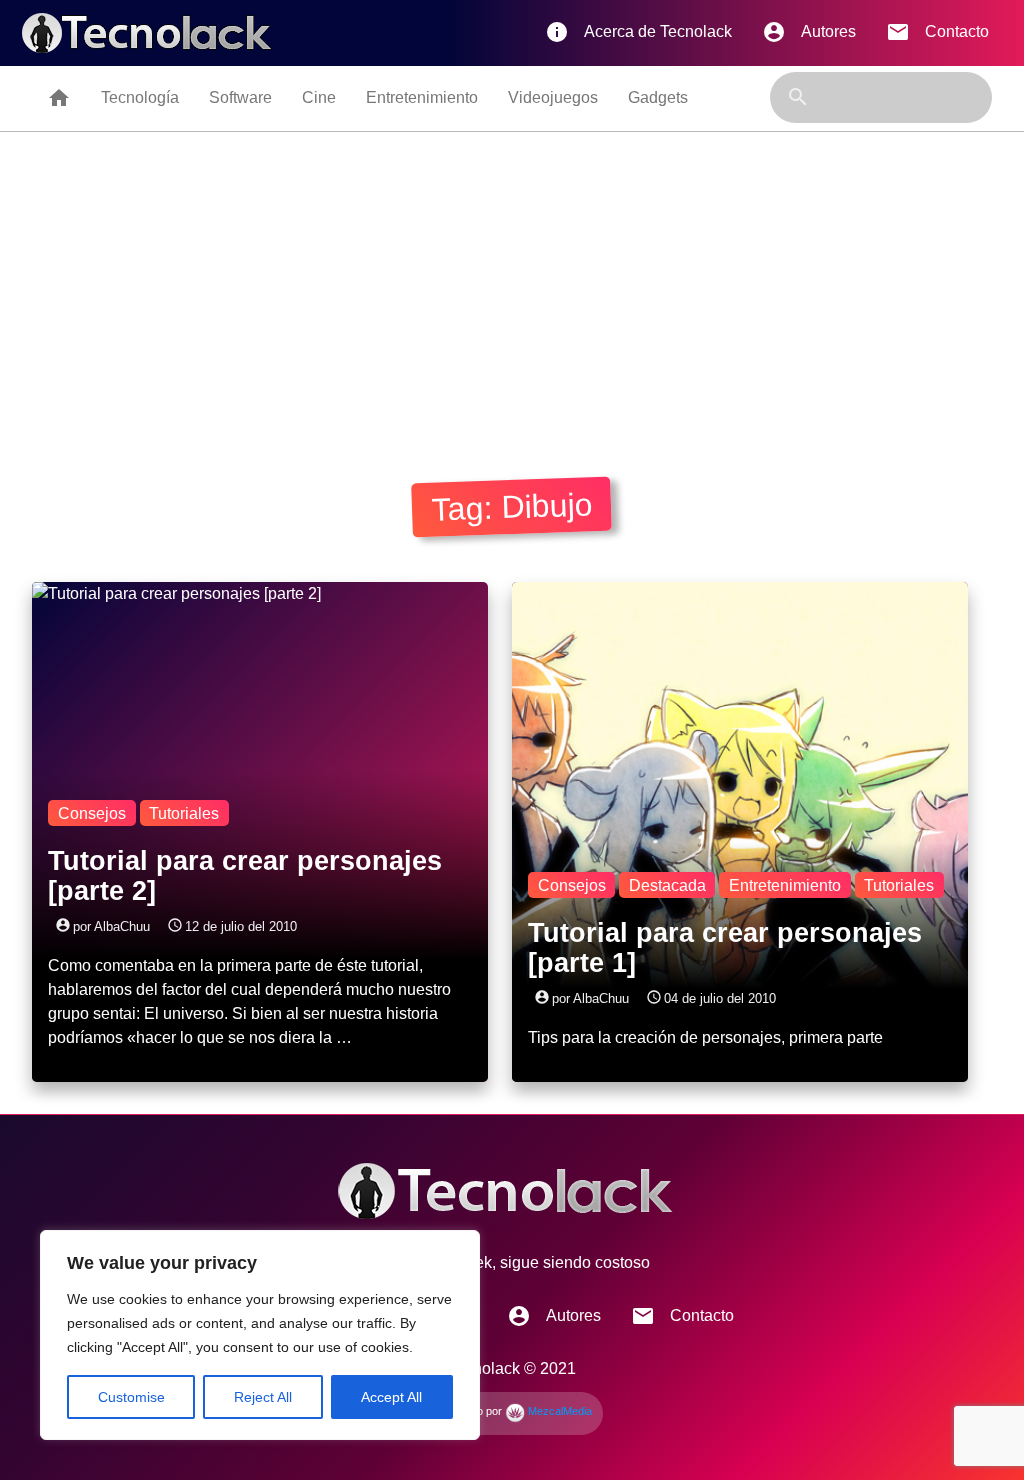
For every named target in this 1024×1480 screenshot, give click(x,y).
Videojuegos (553, 97)
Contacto (937, 32)
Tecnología (140, 97)
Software (240, 97)
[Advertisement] (512, 282)
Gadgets (658, 97)
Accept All (391, 1397)
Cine (319, 97)
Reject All (263, 1397)
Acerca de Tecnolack (638, 32)
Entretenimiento (422, 97)
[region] (260, 1335)
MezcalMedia (558, 1411)
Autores (809, 32)
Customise (131, 1397)
